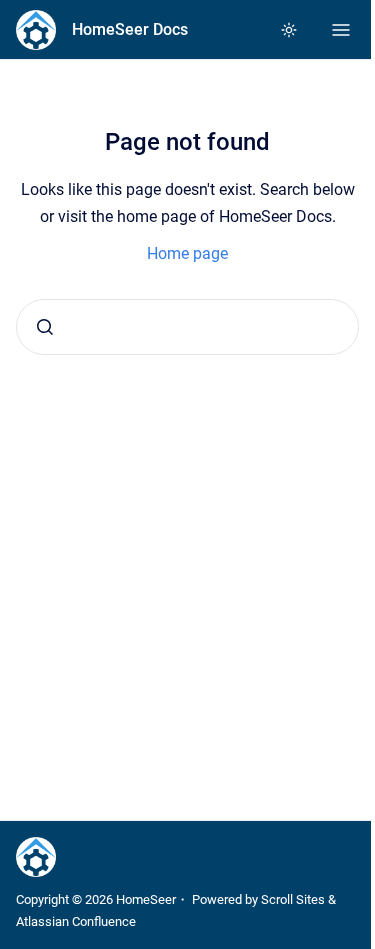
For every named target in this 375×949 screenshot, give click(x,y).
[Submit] (45, 327)
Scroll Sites (293, 899)
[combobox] (187, 327)
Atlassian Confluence (76, 921)
